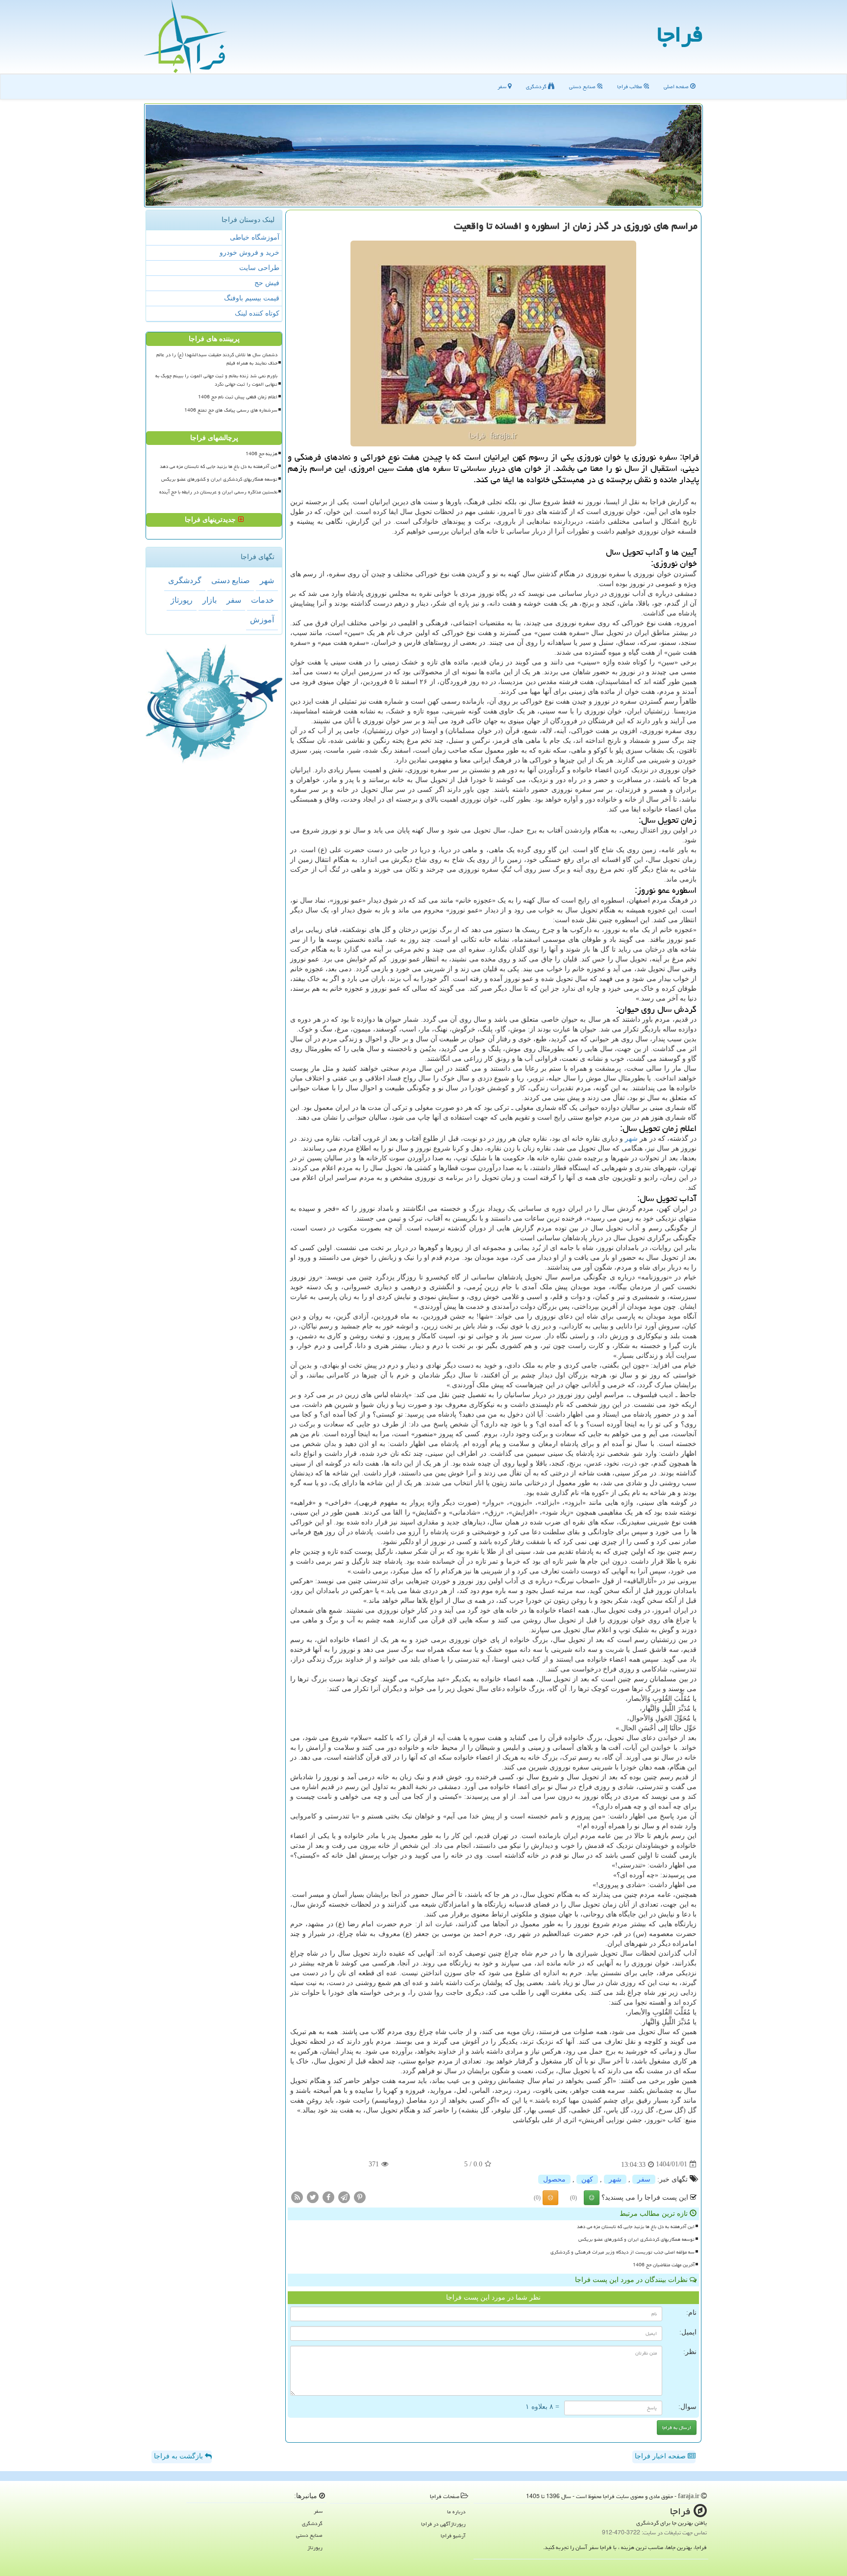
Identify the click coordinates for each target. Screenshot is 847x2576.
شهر (631, 1139)
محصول (554, 2179)
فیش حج (267, 283)
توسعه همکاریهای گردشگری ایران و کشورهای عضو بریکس (636, 2239)
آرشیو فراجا (453, 2536)
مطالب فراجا (630, 86)
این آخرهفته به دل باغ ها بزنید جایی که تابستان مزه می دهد (636, 2227)
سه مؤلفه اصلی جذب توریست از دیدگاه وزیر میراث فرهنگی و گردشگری (623, 2252)
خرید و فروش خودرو (249, 253)
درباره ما (456, 2512)
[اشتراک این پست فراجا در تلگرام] (344, 2196)
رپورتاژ (182, 600)
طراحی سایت (259, 268)
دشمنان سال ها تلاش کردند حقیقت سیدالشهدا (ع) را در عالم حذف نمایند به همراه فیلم (217, 359)
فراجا (680, 34)
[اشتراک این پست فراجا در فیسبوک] (328, 2196)
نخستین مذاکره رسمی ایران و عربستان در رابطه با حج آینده (218, 492)
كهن (587, 2179)
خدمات (262, 600)
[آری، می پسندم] (592, 2198)
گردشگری (537, 86)
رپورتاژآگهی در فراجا (443, 2524)
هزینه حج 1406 (262, 454)
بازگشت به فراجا (179, 2456)
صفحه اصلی (677, 86)
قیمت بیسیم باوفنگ (252, 298)
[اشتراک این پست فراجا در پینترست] (360, 2196)
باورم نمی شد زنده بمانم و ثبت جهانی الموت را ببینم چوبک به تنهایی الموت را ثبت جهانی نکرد (216, 380)
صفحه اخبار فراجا (661, 2456)
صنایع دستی (583, 86)
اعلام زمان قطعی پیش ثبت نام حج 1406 (238, 397)
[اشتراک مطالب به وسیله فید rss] (297, 2196)
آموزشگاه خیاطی (255, 237)
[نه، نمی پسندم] (550, 2198)
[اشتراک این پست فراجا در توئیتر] (313, 2196)
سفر (503, 86)
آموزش (262, 620)
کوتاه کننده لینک (257, 313)
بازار (210, 600)
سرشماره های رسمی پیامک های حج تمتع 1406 (231, 410)
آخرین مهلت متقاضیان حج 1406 (664, 2265)
